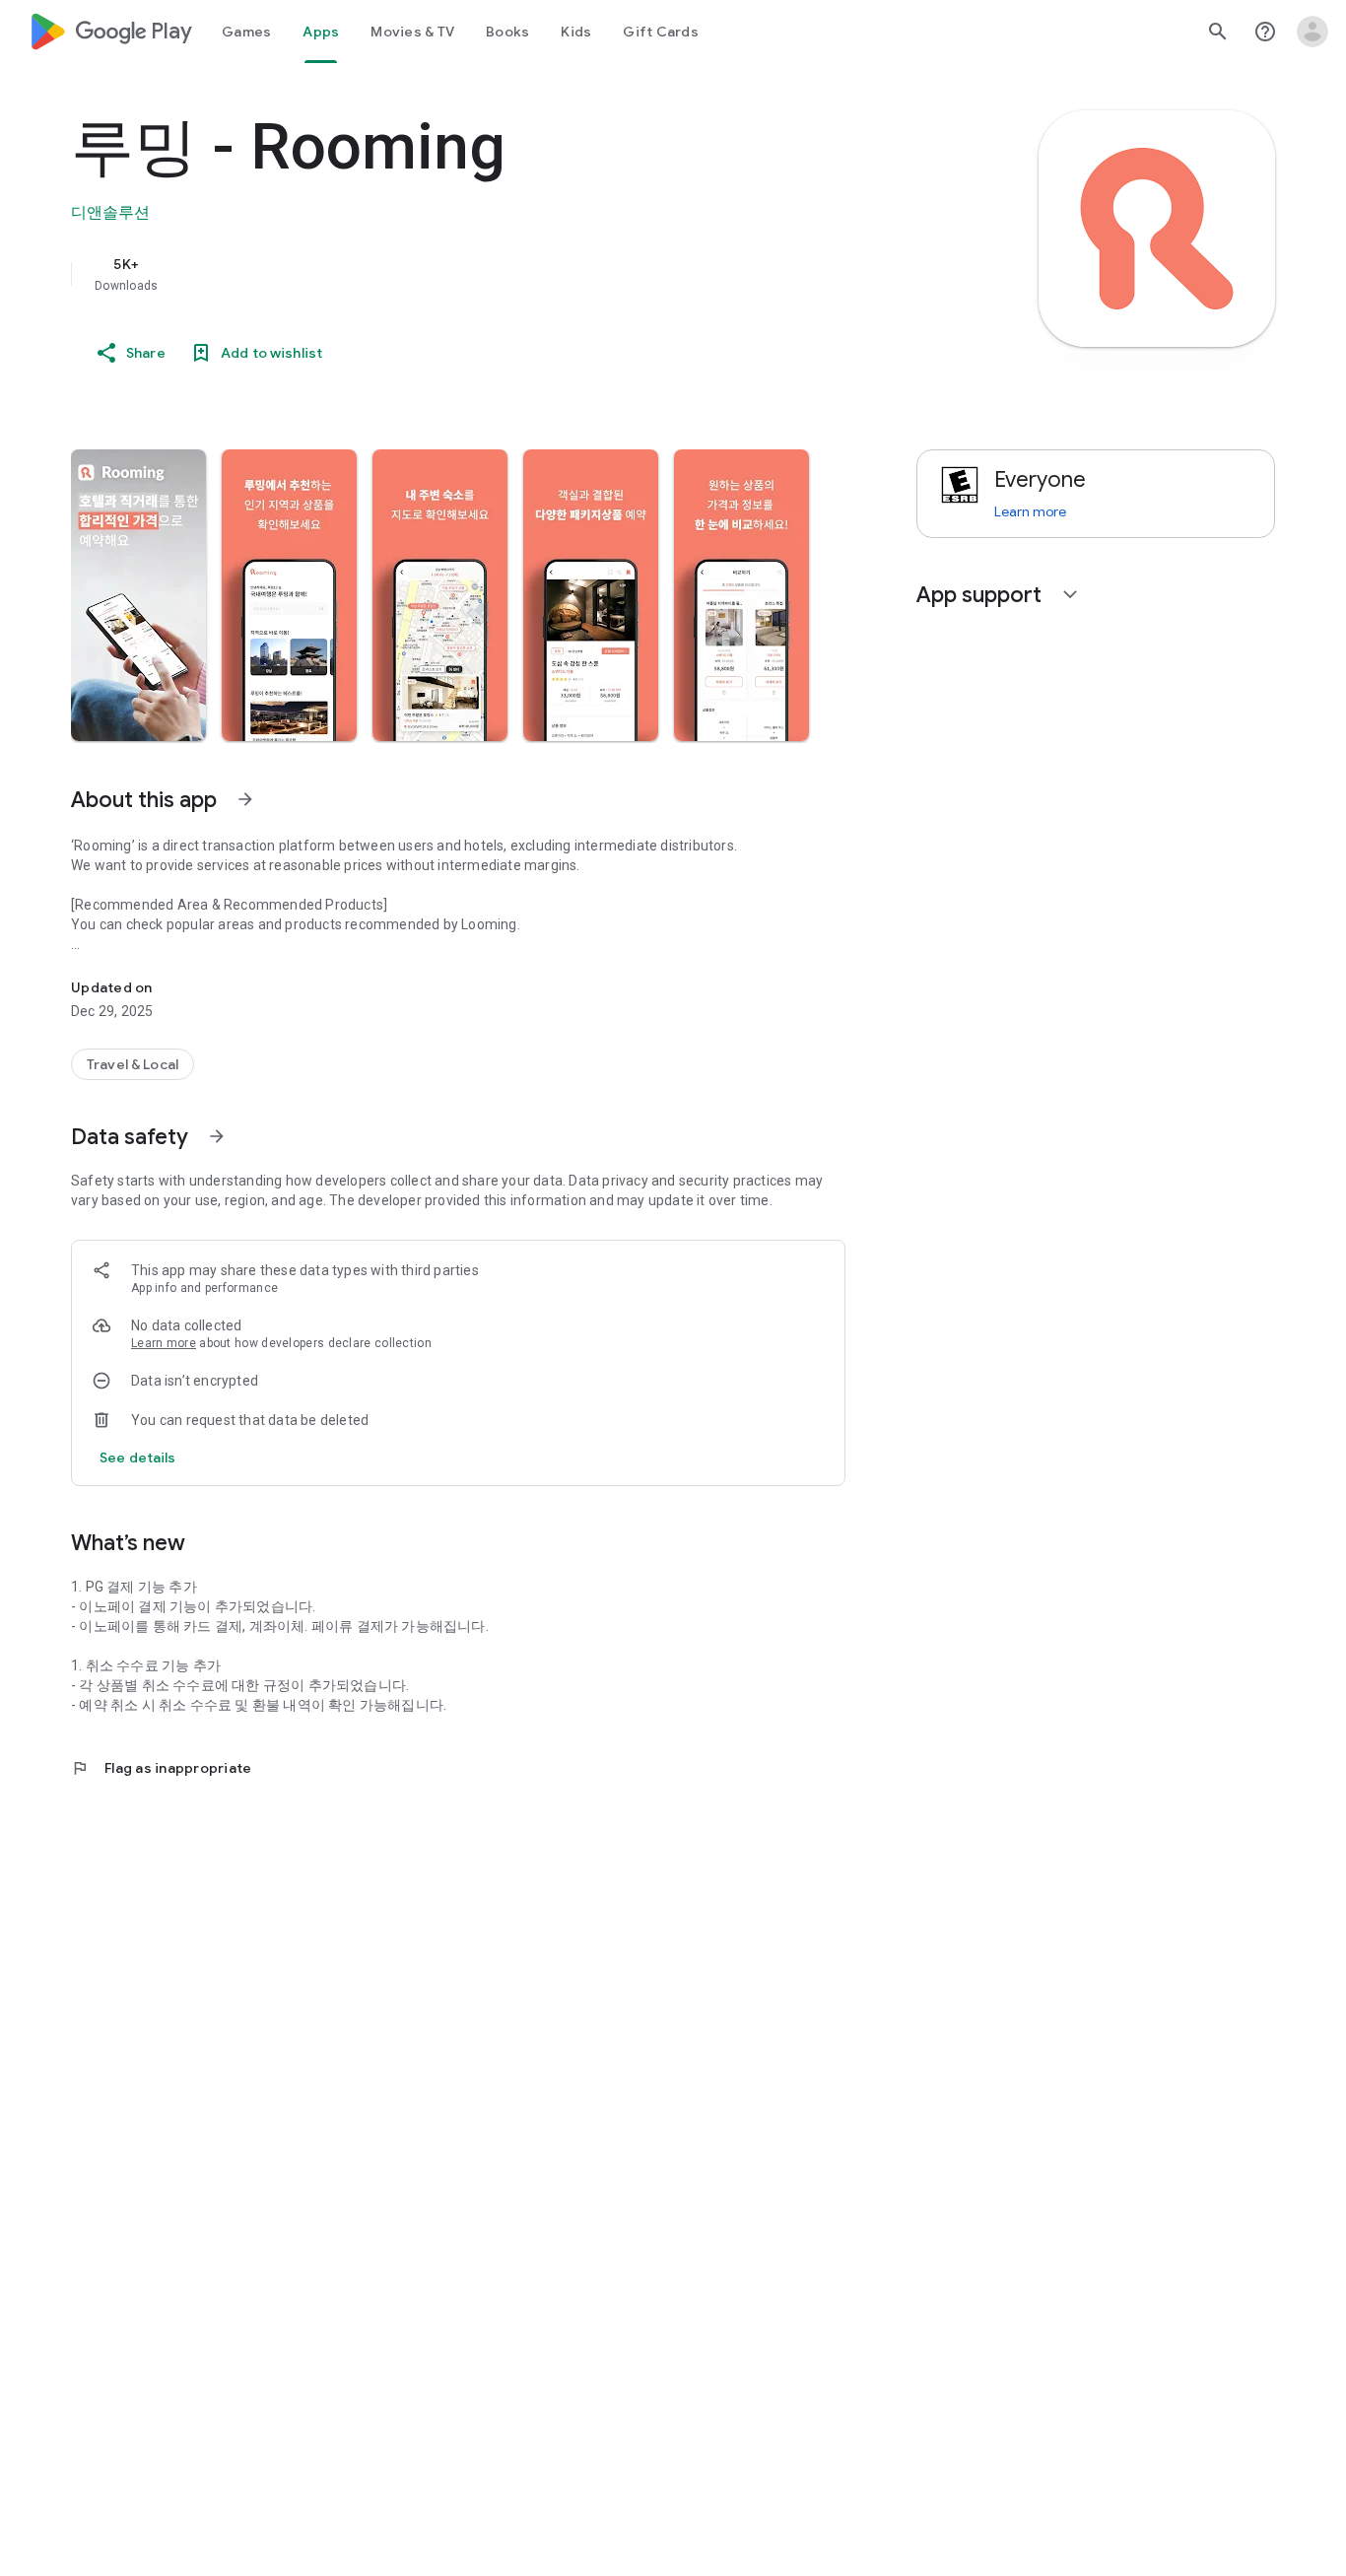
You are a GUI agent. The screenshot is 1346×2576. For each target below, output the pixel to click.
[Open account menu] (1312, 32)
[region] (465, 274)
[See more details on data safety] (138, 1457)
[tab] (246, 32)
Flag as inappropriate (161, 1768)
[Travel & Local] (133, 1064)
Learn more (164, 1343)
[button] (138, 595)
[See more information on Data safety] (217, 1136)
